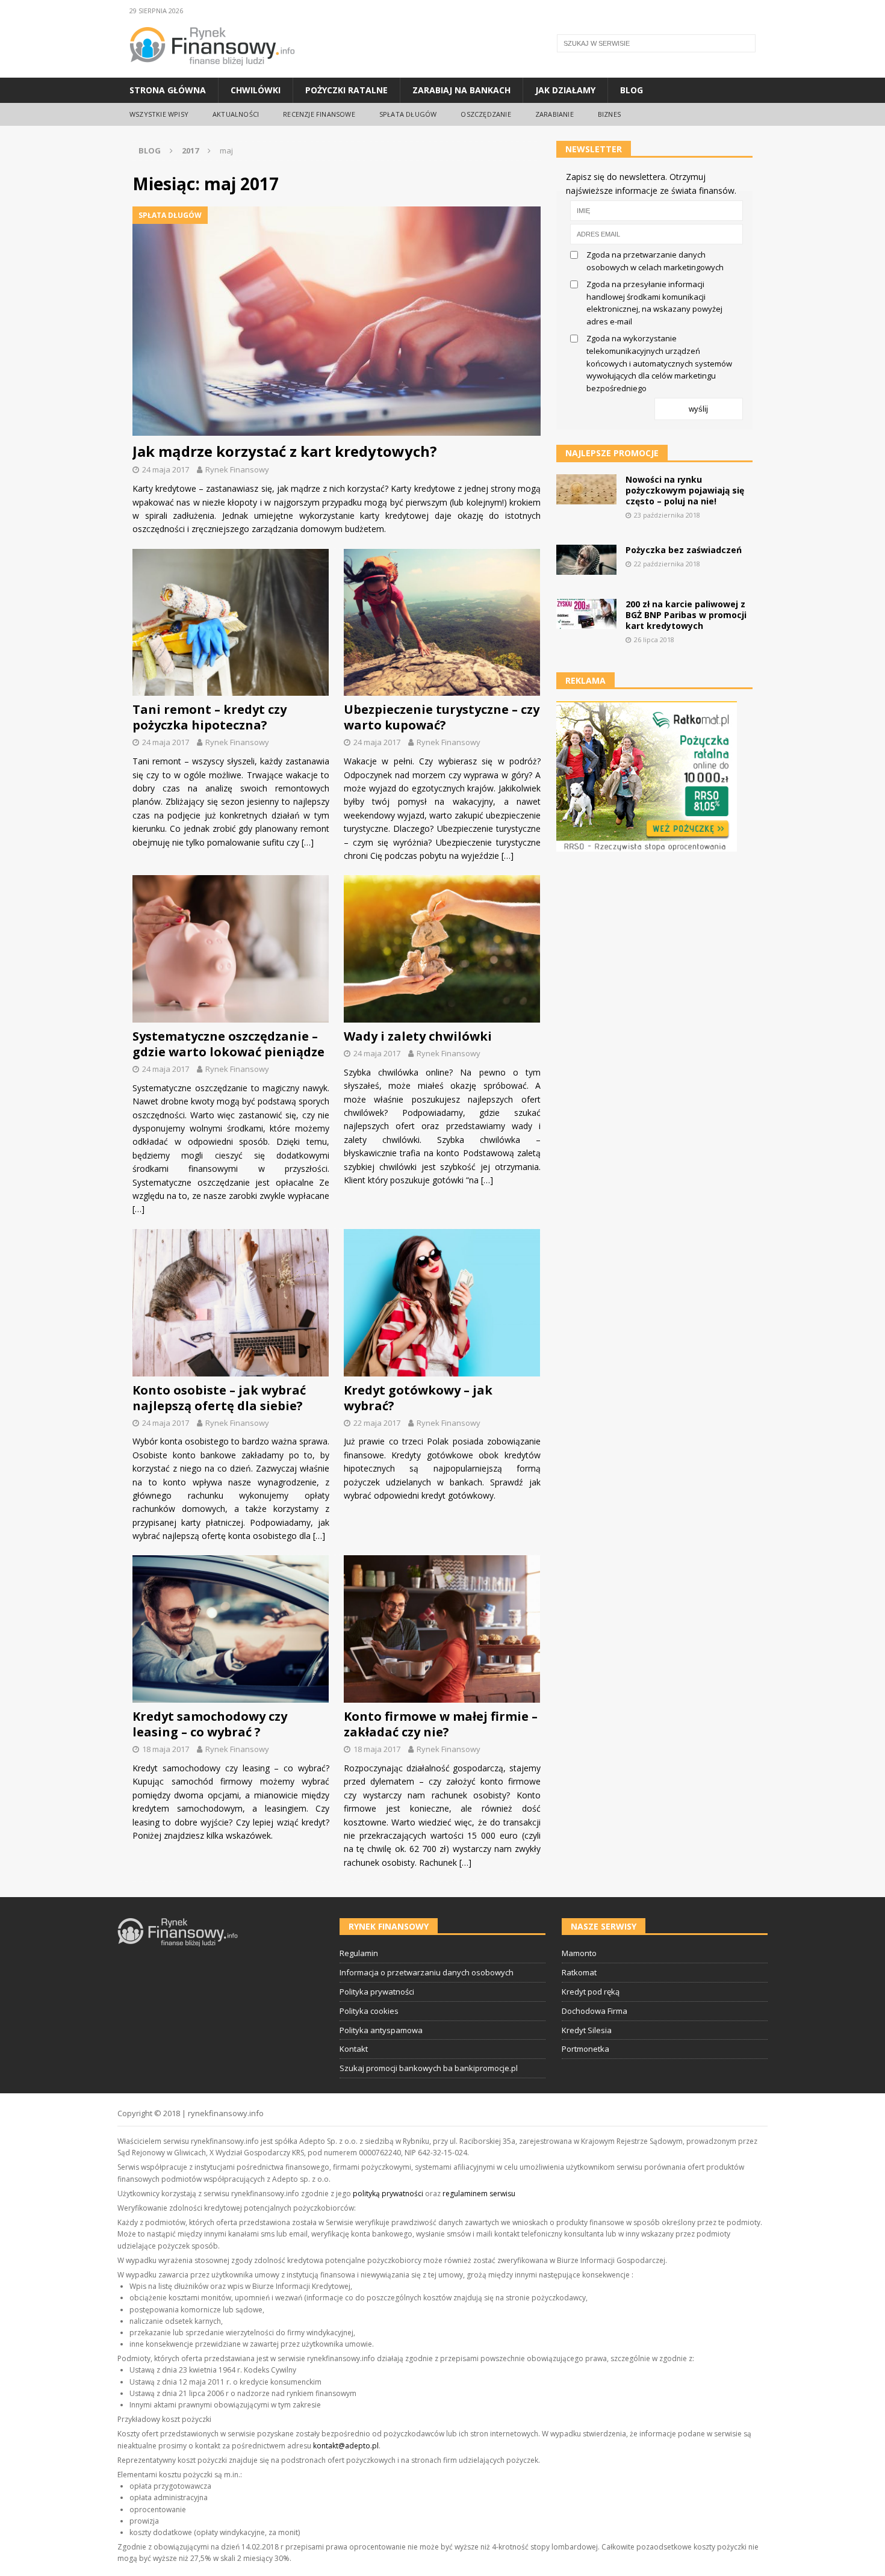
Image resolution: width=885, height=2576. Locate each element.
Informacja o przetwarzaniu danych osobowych (427, 1972)
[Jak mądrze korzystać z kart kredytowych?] (337, 321)
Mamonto (579, 1953)
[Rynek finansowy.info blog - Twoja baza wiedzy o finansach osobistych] (212, 71)
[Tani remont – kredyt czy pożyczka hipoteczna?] (231, 623)
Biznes (609, 114)
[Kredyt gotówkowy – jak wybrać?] (442, 1303)
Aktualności (236, 114)
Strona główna (168, 90)
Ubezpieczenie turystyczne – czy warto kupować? (442, 717)
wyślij (698, 409)
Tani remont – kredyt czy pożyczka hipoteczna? (210, 717)
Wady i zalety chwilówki (418, 1036)
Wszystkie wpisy (159, 114)
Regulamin (359, 1953)
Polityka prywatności (377, 1992)
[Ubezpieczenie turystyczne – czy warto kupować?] (442, 623)
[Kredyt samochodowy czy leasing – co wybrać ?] (231, 1629)
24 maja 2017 (166, 469)
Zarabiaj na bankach (461, 90)
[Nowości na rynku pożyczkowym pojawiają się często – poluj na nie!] (586, 489)
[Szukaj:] (656, 43)
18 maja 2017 (166, 1749)
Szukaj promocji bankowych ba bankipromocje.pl (429, 2068)
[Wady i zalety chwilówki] (442, 949)
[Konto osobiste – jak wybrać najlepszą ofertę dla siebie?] (231, 1303)
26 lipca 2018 (654, 639)
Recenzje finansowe (319, 114)
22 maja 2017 (377, 1423)
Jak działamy (565, 90)
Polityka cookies (369, 2011)
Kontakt (354, 2049)
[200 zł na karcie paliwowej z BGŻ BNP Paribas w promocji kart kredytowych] (586, 614)
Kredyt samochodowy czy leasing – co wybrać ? (210, 1724)
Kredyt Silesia (587, 2030)
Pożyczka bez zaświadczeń (684, 550)
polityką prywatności (388, 2194)
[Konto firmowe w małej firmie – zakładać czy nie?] (442, 1629)
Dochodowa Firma (595, 2011)
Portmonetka (585, 2049)
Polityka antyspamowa (381, 2030)
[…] (308, 842)
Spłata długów (408, 114)
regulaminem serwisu (479, 2194)
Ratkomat (579, 1972)
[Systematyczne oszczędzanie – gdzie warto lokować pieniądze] (231, 949)
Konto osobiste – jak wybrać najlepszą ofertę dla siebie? (219, 1398)
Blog (632, 90)
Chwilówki (256, 90)
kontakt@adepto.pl (346, 2446)
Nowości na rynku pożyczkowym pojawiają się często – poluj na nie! (685, 490)
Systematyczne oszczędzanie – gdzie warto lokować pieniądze (228, 1044)
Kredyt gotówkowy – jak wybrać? (418, 1398)
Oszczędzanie (486, 114)
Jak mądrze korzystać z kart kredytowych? (285, 451)
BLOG (150, 150)
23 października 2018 (667, 515)
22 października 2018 (667, 564)
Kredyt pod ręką (591, 1992)
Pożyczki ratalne (346, 90)
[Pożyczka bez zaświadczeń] (586, 560)
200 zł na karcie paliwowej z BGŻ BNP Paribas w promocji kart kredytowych (686, 615)
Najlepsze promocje (612, 453)
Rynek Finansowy (237, 469)
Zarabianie (554, 114)
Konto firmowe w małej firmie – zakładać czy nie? (441, 1724)
